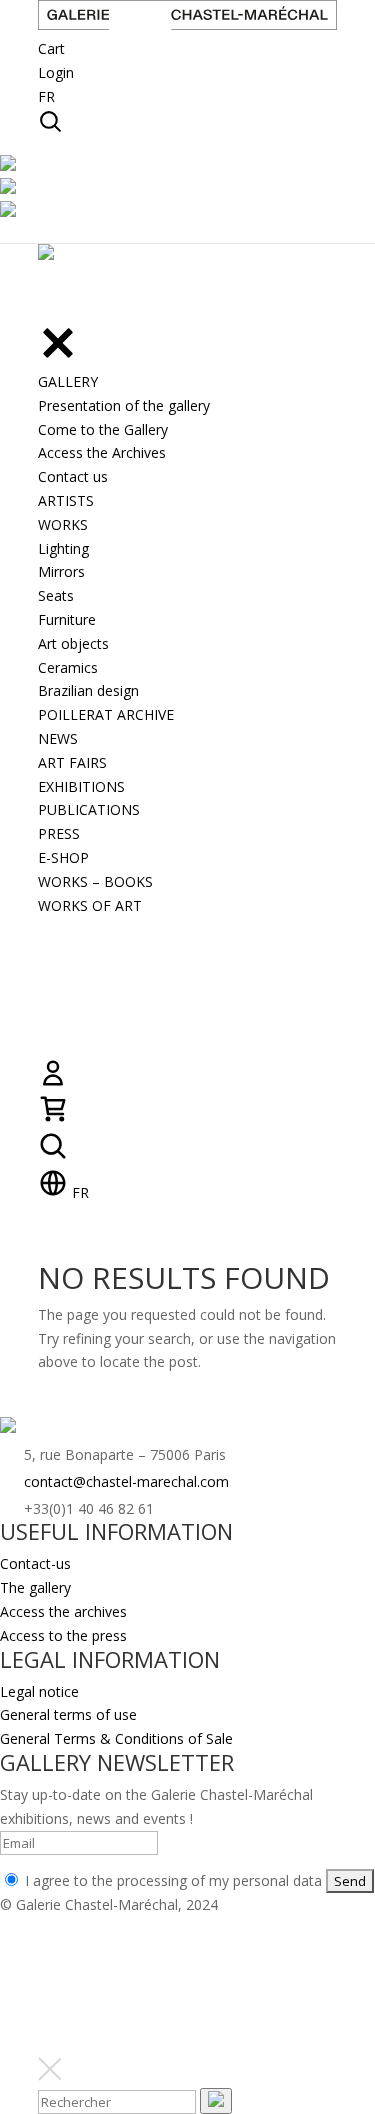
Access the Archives (102, 452)
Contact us (73, 476)
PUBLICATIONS (89, 809)
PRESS (59, 833)
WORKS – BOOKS (95, 881)
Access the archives (63, 1611)
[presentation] (216, 2101)
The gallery (35, 1587)
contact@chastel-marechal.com (126, 1481)
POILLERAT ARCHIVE (106, 714)
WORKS (63, 524)
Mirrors (61, 571)
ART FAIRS (72, 762)
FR (46, 96)
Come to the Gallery (103, 429)
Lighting (63, 548)
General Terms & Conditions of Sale (116, 1738)
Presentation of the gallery (124, 405)
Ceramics (68, 667)
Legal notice (39, 1691)
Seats (56, 595)
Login (56, 72)
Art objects (73, 643)
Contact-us (35, 1563)
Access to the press (63, 1635)
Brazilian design (88, 690)
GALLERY (68, 381)
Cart (51, 48)
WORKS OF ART (90, 905)
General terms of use (68, 1714)
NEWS (58, 738)
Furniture (67, 619)
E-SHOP (63, 857)
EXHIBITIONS (81, 786)
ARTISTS (66, 500)
